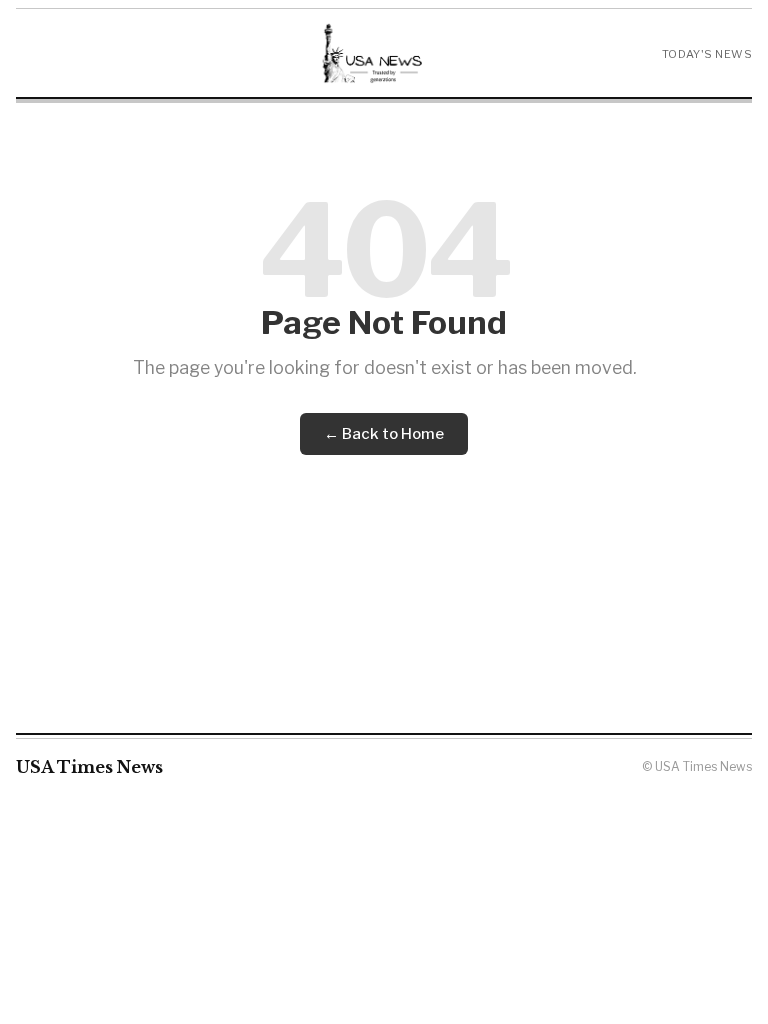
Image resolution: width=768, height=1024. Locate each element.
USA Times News (89, 767)
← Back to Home (384, 434)
